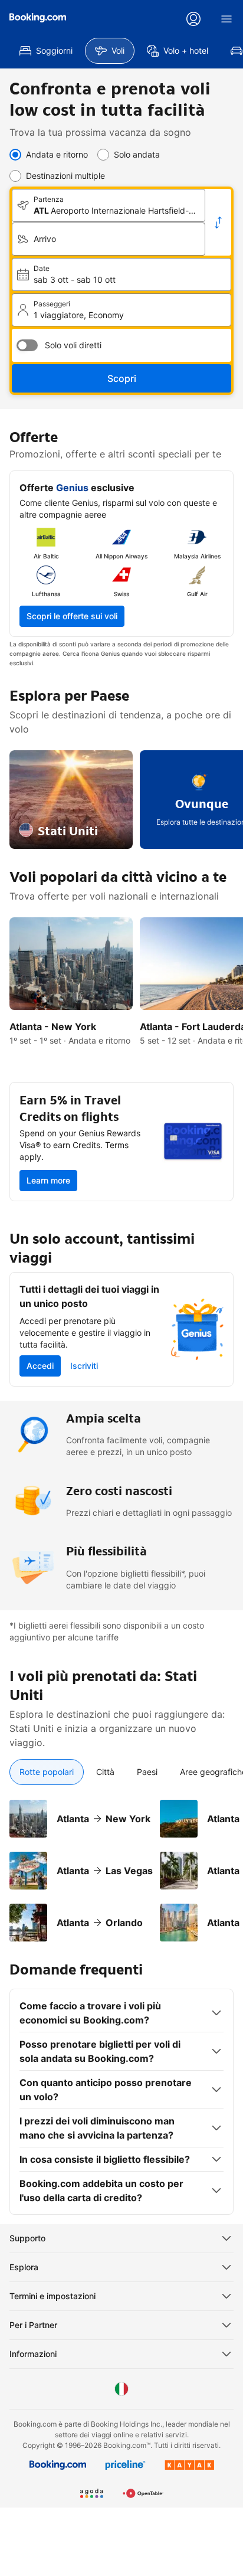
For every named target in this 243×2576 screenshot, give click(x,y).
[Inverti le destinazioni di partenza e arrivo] (218, 223)
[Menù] (226, 19)
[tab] (47, 1772)
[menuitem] (46, 51)
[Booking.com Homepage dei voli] (38, 18)
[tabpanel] (121, 1864)
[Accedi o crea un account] (193, 19)
